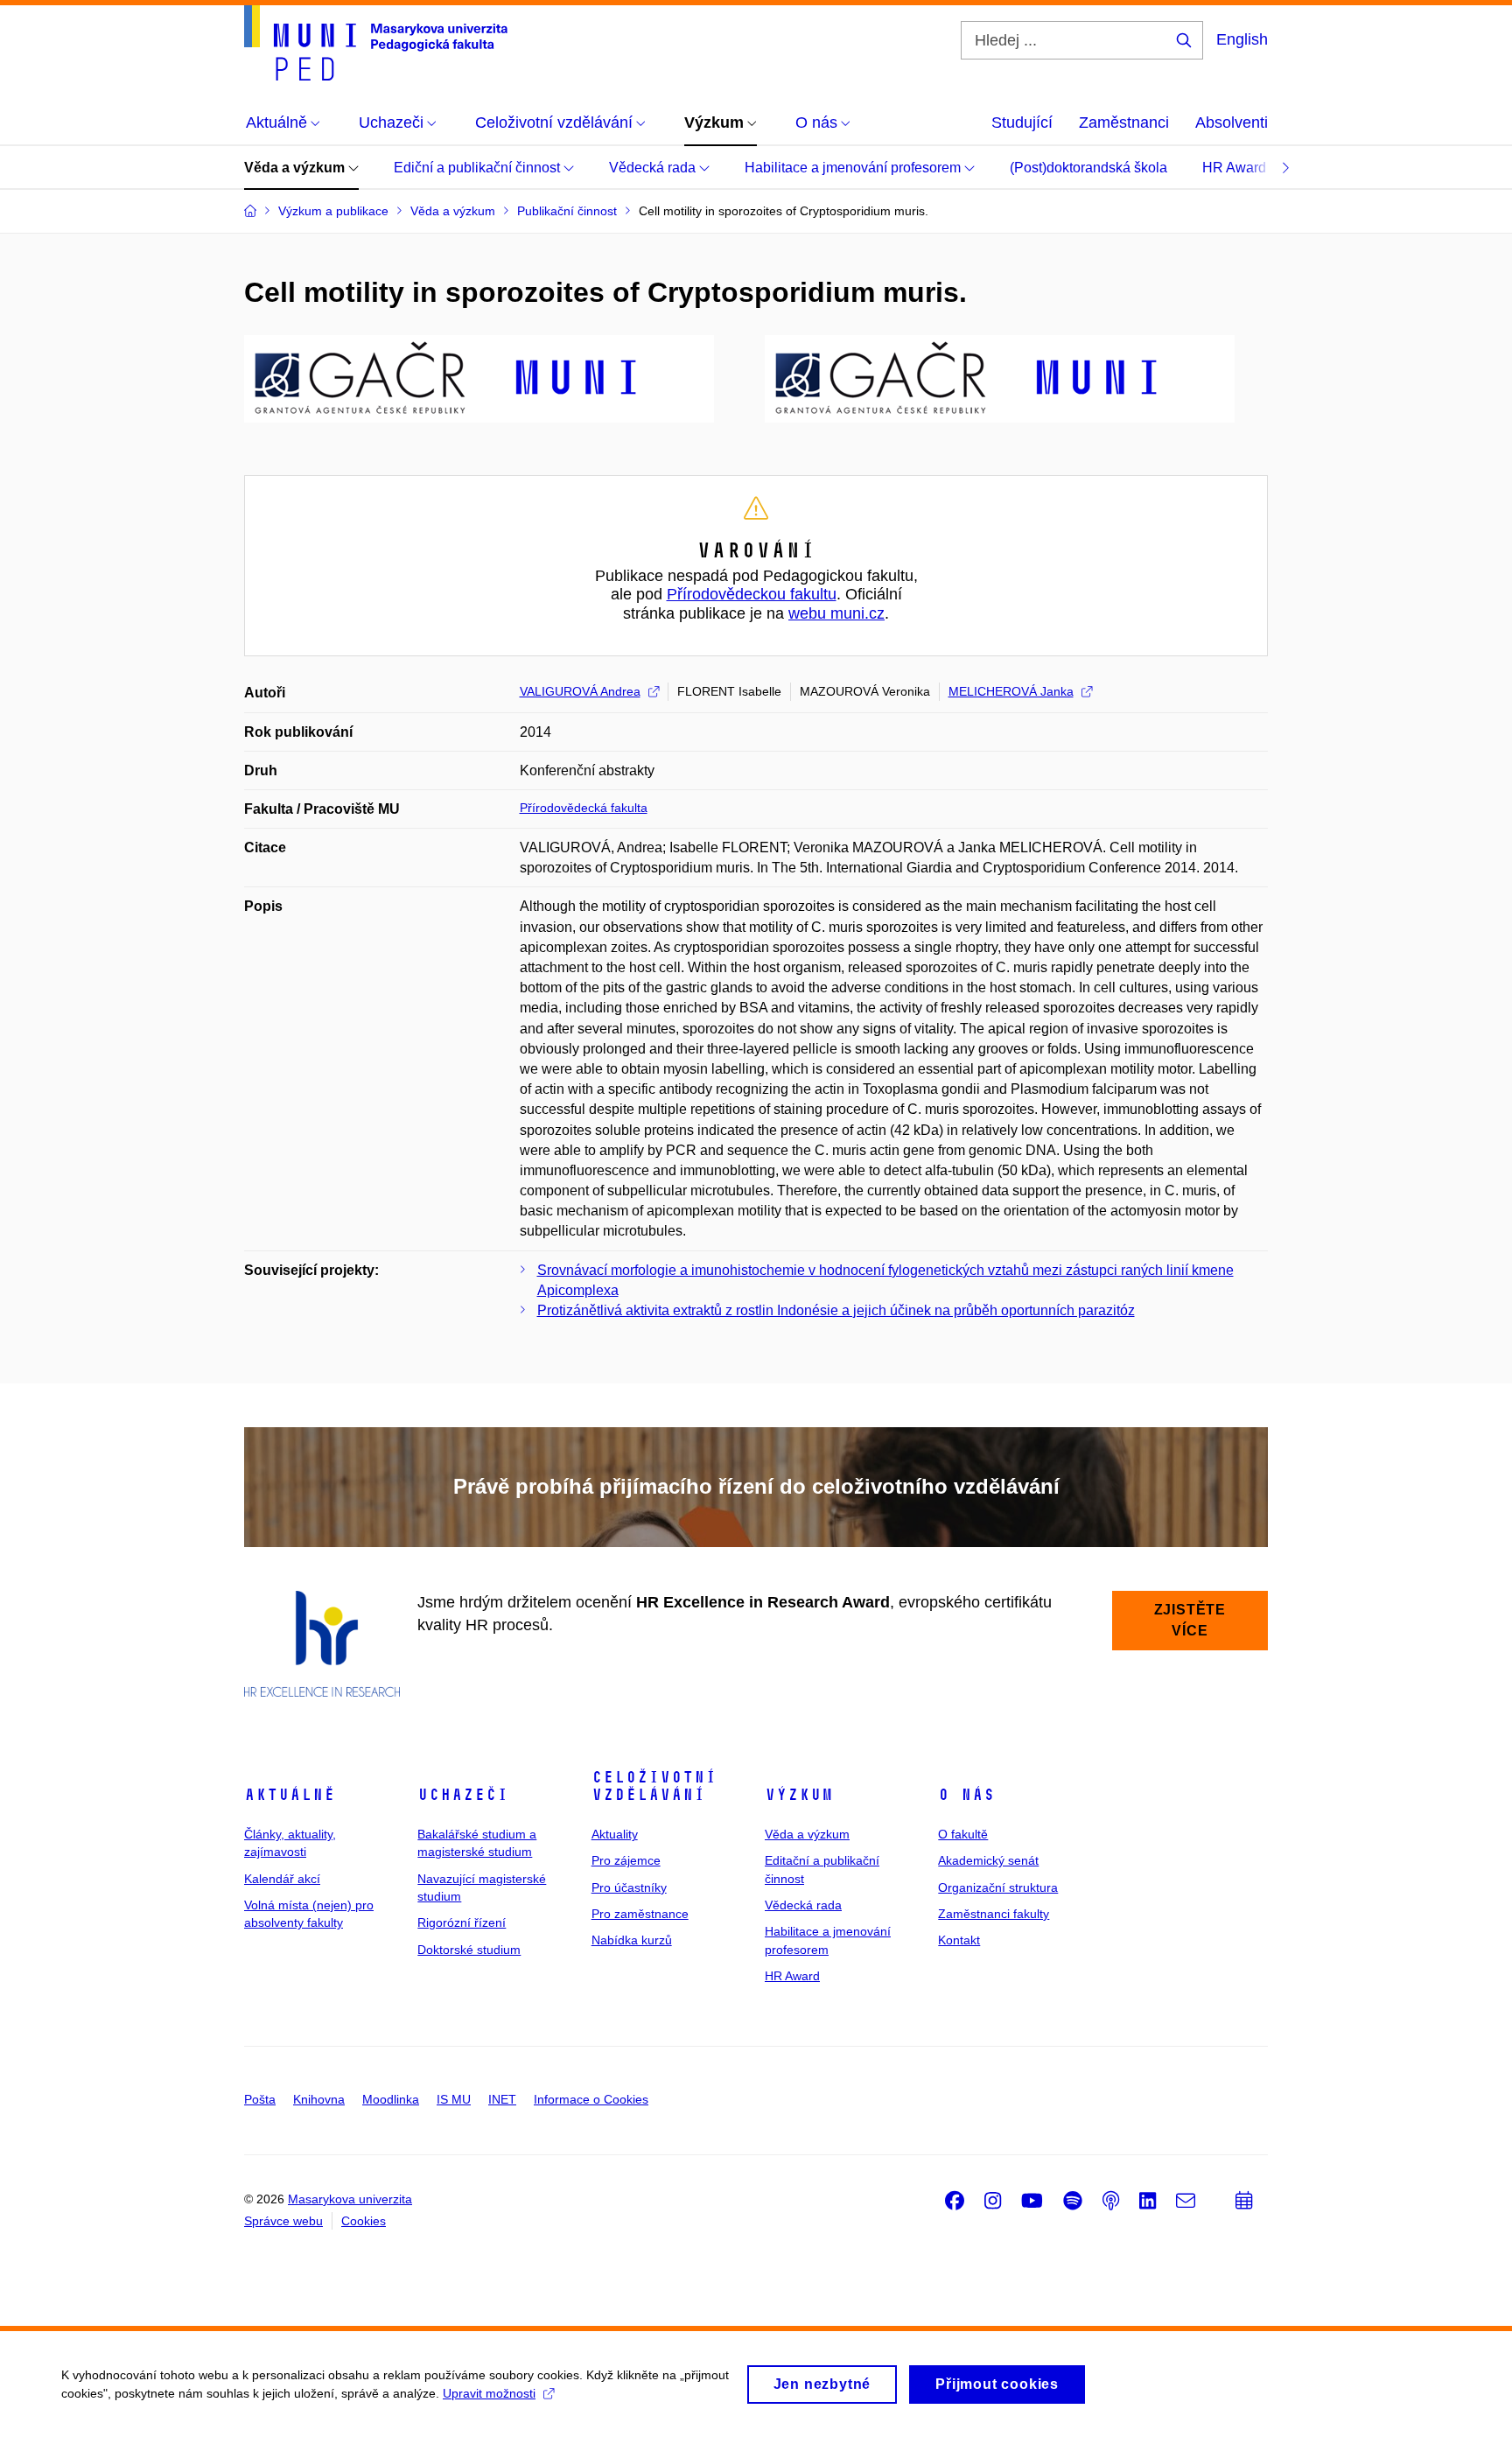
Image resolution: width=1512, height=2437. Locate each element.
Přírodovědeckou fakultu (752, 594)
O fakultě (963, 1834)
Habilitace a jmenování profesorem (854, 168)
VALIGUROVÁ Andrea (580, 691)
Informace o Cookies (591, 2099)
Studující (1022, 123)
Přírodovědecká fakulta (584, 808)
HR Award (1236, 168)
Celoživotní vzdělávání (654, 1786)
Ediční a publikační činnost (479, 168)
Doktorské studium (469, 1950)
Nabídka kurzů (632, 1940)
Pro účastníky (629, 1887)
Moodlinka (391, 2099)
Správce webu (283, 2221)
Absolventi (1232, 123)
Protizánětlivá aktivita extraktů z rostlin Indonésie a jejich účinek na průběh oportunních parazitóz (836, 1310)
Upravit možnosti (489, 2393)
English (1242, 39)
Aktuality (615, 1834)
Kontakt (959, 1940)
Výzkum (799, 1795)
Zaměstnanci (1124, 123)
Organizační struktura (998, 1887)
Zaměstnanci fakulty (994, 1914)
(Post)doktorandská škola (1088, 168)
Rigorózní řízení (462, 1922)
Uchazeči (463, 1795)
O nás (966, 1795)
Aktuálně (290, 1795)
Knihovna (319, 2099)
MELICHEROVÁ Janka (1011, 691)
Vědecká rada (654, 168)
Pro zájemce (626, 1860)
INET (502, 2099)
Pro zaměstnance (640, 1914)
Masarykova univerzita (350, 2199)
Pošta (260, 2099)
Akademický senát (988, 1860)
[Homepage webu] (376, 43)
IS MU (454, 2099)
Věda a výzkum (296, 168)
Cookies (364, 2221)
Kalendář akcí (282, 1879)
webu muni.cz (836, 613)
